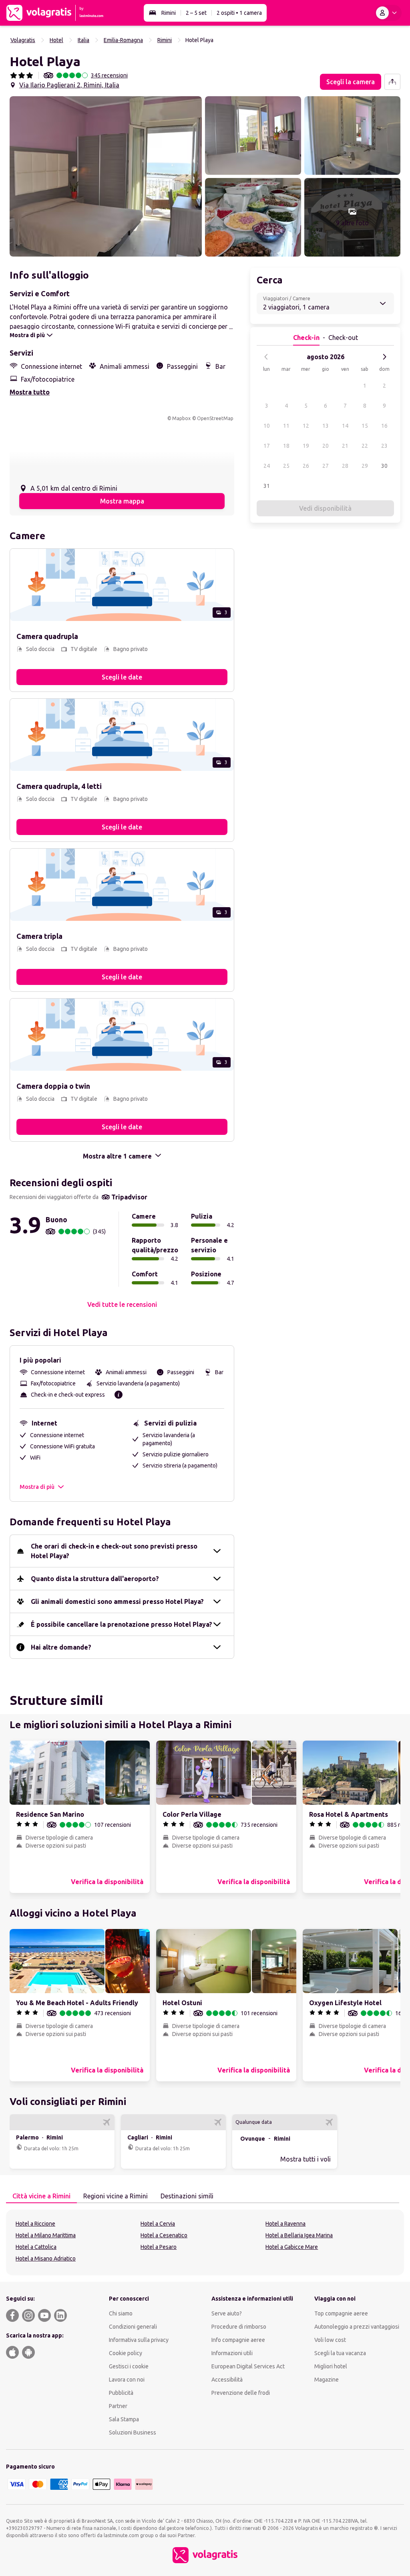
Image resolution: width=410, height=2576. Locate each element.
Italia (83, 40)
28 (345, 466)
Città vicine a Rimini (41, 2196)
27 (326, 466)
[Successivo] (384, 357)
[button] (106, 176)
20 (326, 446)
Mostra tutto (30, 392)
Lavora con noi (127, 2380)
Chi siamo (121, 2313)
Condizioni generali (133, 2327)
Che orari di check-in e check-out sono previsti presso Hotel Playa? (114, 1551)
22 (365, 446)
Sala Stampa (124, 2419)
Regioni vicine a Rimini (116, 2196)
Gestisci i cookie (129, 2366)
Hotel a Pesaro (159, 2247)
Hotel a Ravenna (285, 2224)
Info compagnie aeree (238, 2340)
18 (286, 446)
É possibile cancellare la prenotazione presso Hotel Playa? (122, 1624)
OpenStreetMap (215, 418)
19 (306, 446)
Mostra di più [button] (37, 1487)
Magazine (327, 2380)
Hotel (56, 40)
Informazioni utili (232, 2353)
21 (345, 446)
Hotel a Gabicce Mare (292, 2247)
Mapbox (181, 418)
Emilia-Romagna (123, 40)
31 (267, 486)
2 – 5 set (196, 13)
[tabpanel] (205, 2242)
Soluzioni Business (133, 2432)
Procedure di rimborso (239, 2327)
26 (306, 466)
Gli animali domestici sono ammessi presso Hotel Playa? (117, 1601)
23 (384, 446)
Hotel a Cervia (158, 2224)
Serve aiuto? (227, 2313)
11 (286, 426)
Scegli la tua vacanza (340, 2353)
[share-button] (392, 82)
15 (365, 426)
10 (267, 426)
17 (267, 446)
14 (345, 426)
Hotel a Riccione (35, 2224)
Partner (118, 2406)
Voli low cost (330, 2340)
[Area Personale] (388, 13)
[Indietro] (266, 357)
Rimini (169, 13)
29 (365, 466)
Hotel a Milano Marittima (46, 2235)
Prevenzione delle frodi (241, 2393)
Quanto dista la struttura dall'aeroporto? (95, 1579)
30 (384, 466)
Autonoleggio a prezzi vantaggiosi (357, 2327)
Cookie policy (126, 2353)
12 (306, 426)
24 (267, 466)
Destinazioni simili (187, 2196)
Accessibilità (227, 2380)
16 (384, 426)
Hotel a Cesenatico (164, 2235)
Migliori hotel (331, 2366)
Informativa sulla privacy (139, 2340)
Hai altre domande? (61, 1647)
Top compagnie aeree (341, 2313)
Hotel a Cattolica (36, 2247)
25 (286, 466)
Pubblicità (121, 2393)
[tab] (41, 2196)
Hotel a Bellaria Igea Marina (299, 2235)
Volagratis (23, 40)
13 (326, 426)
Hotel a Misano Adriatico (46, 2259)
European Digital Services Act (248, 2366)
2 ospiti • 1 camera (239, 13)
